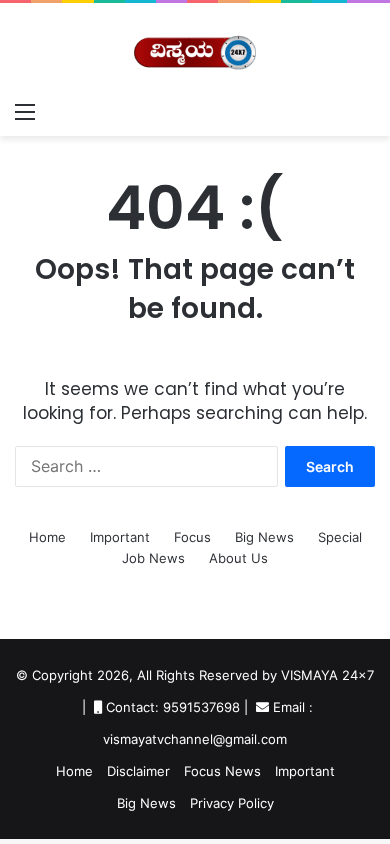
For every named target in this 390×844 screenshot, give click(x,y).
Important (120, 537)
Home (47, 537)
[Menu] (25, 111)
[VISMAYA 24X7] (194, 47)
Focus (192, 537)
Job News (153, 558)
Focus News (222, 771)
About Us (238, 558)
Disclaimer (138, 771)
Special (340, 537)
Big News (264, 537)
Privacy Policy (232, 803)
